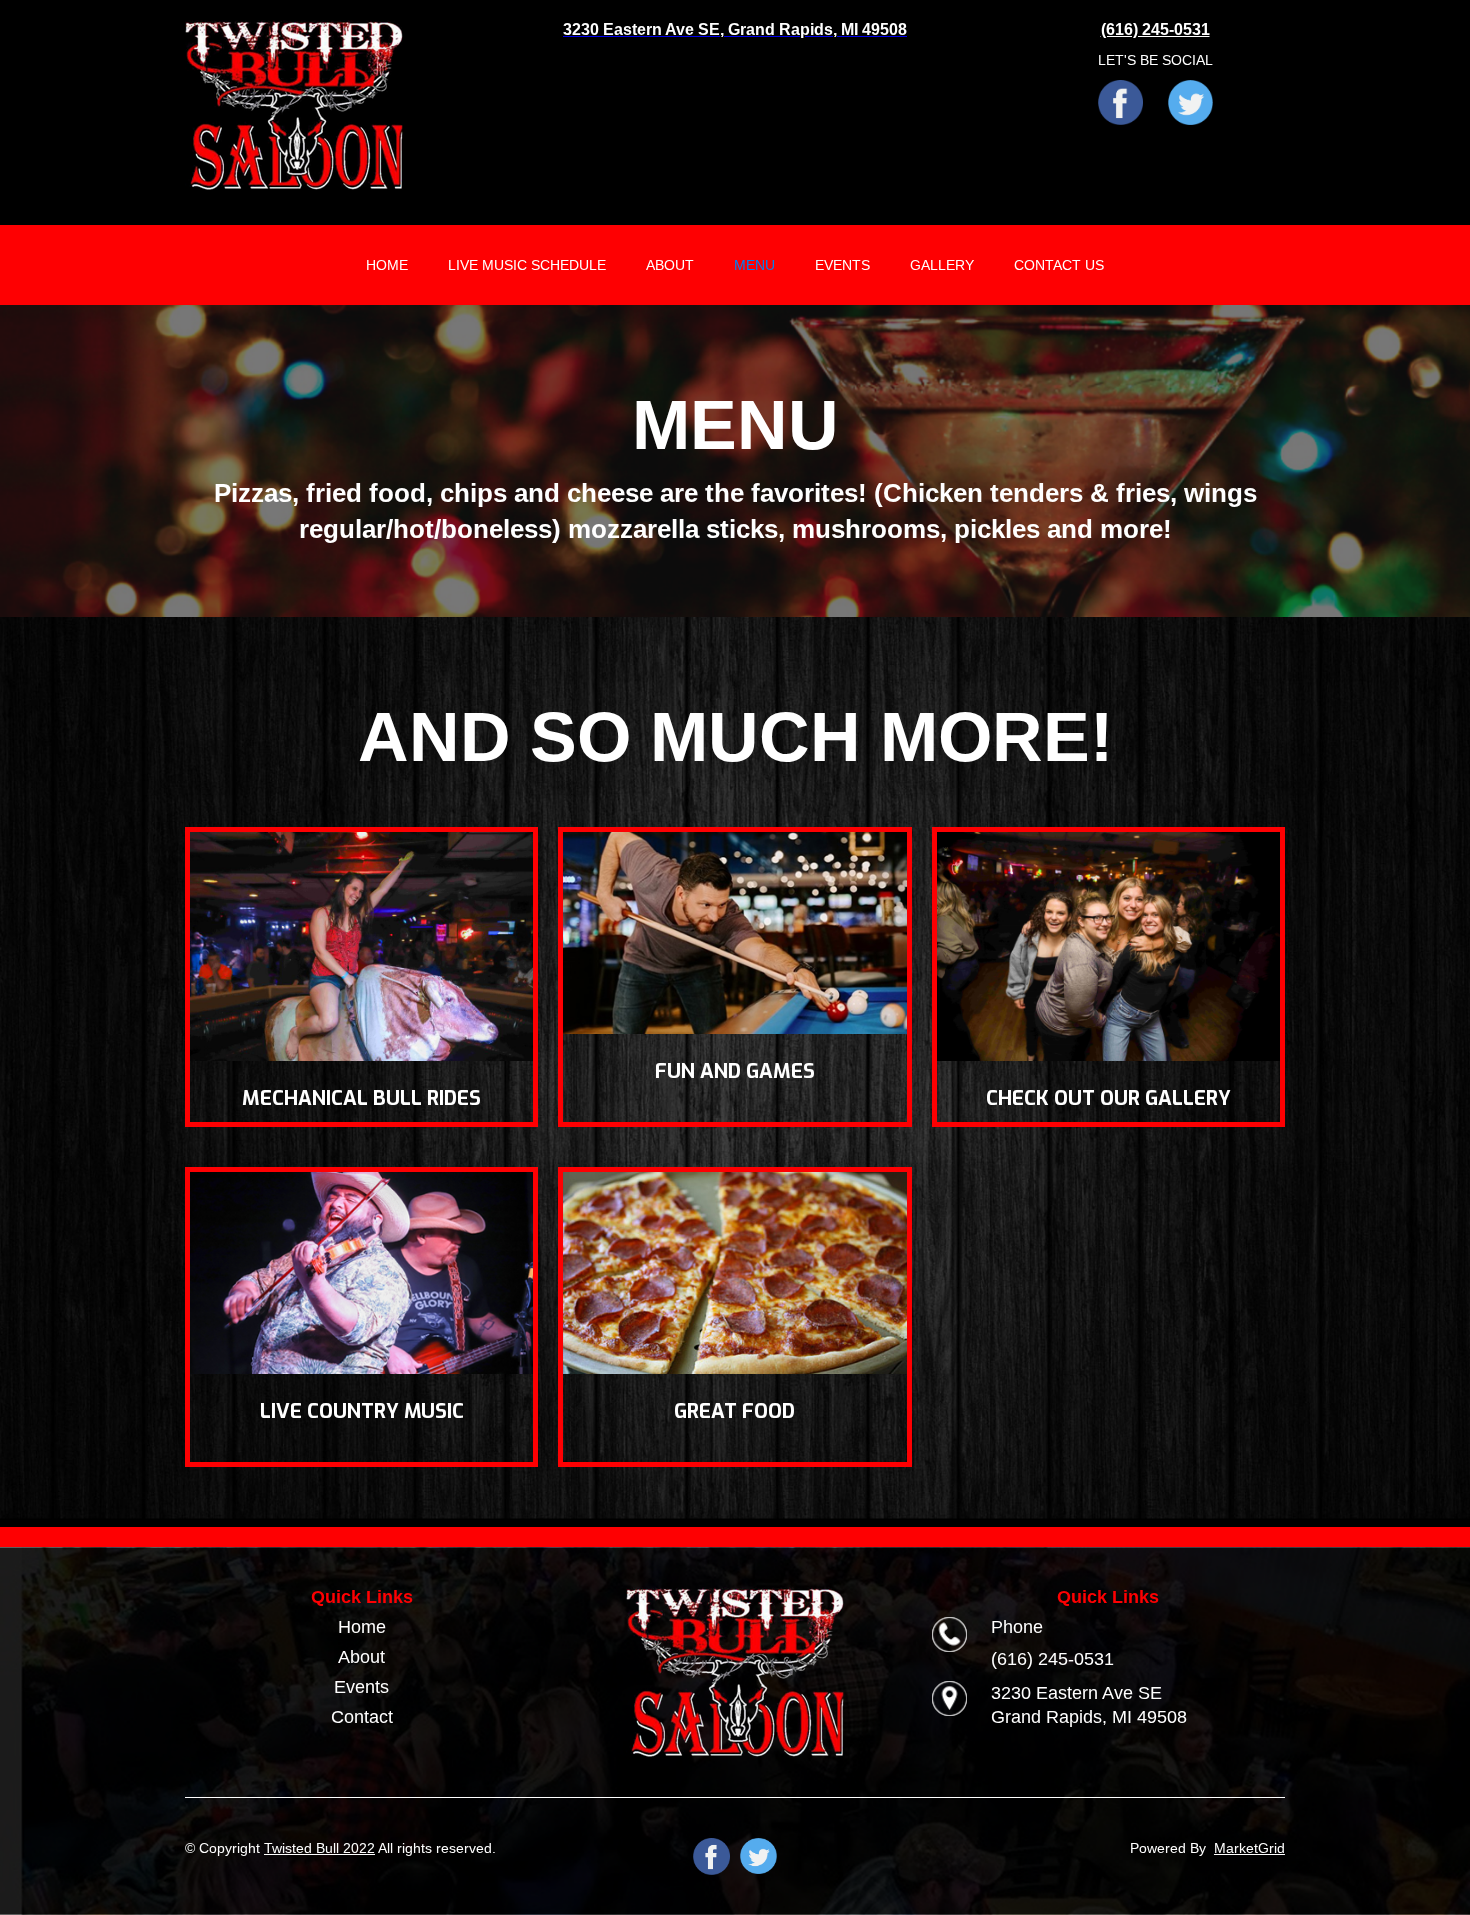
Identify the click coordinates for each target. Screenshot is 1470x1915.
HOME (387, 265)
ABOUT (670, 265)
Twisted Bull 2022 (319, 1848)
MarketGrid (1249, 1848)
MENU (754, 265)
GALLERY (942, 265)
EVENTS (842, 265)
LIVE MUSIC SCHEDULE (527, 265)
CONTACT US (1059, 265)
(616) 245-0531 (1052, 1659)
